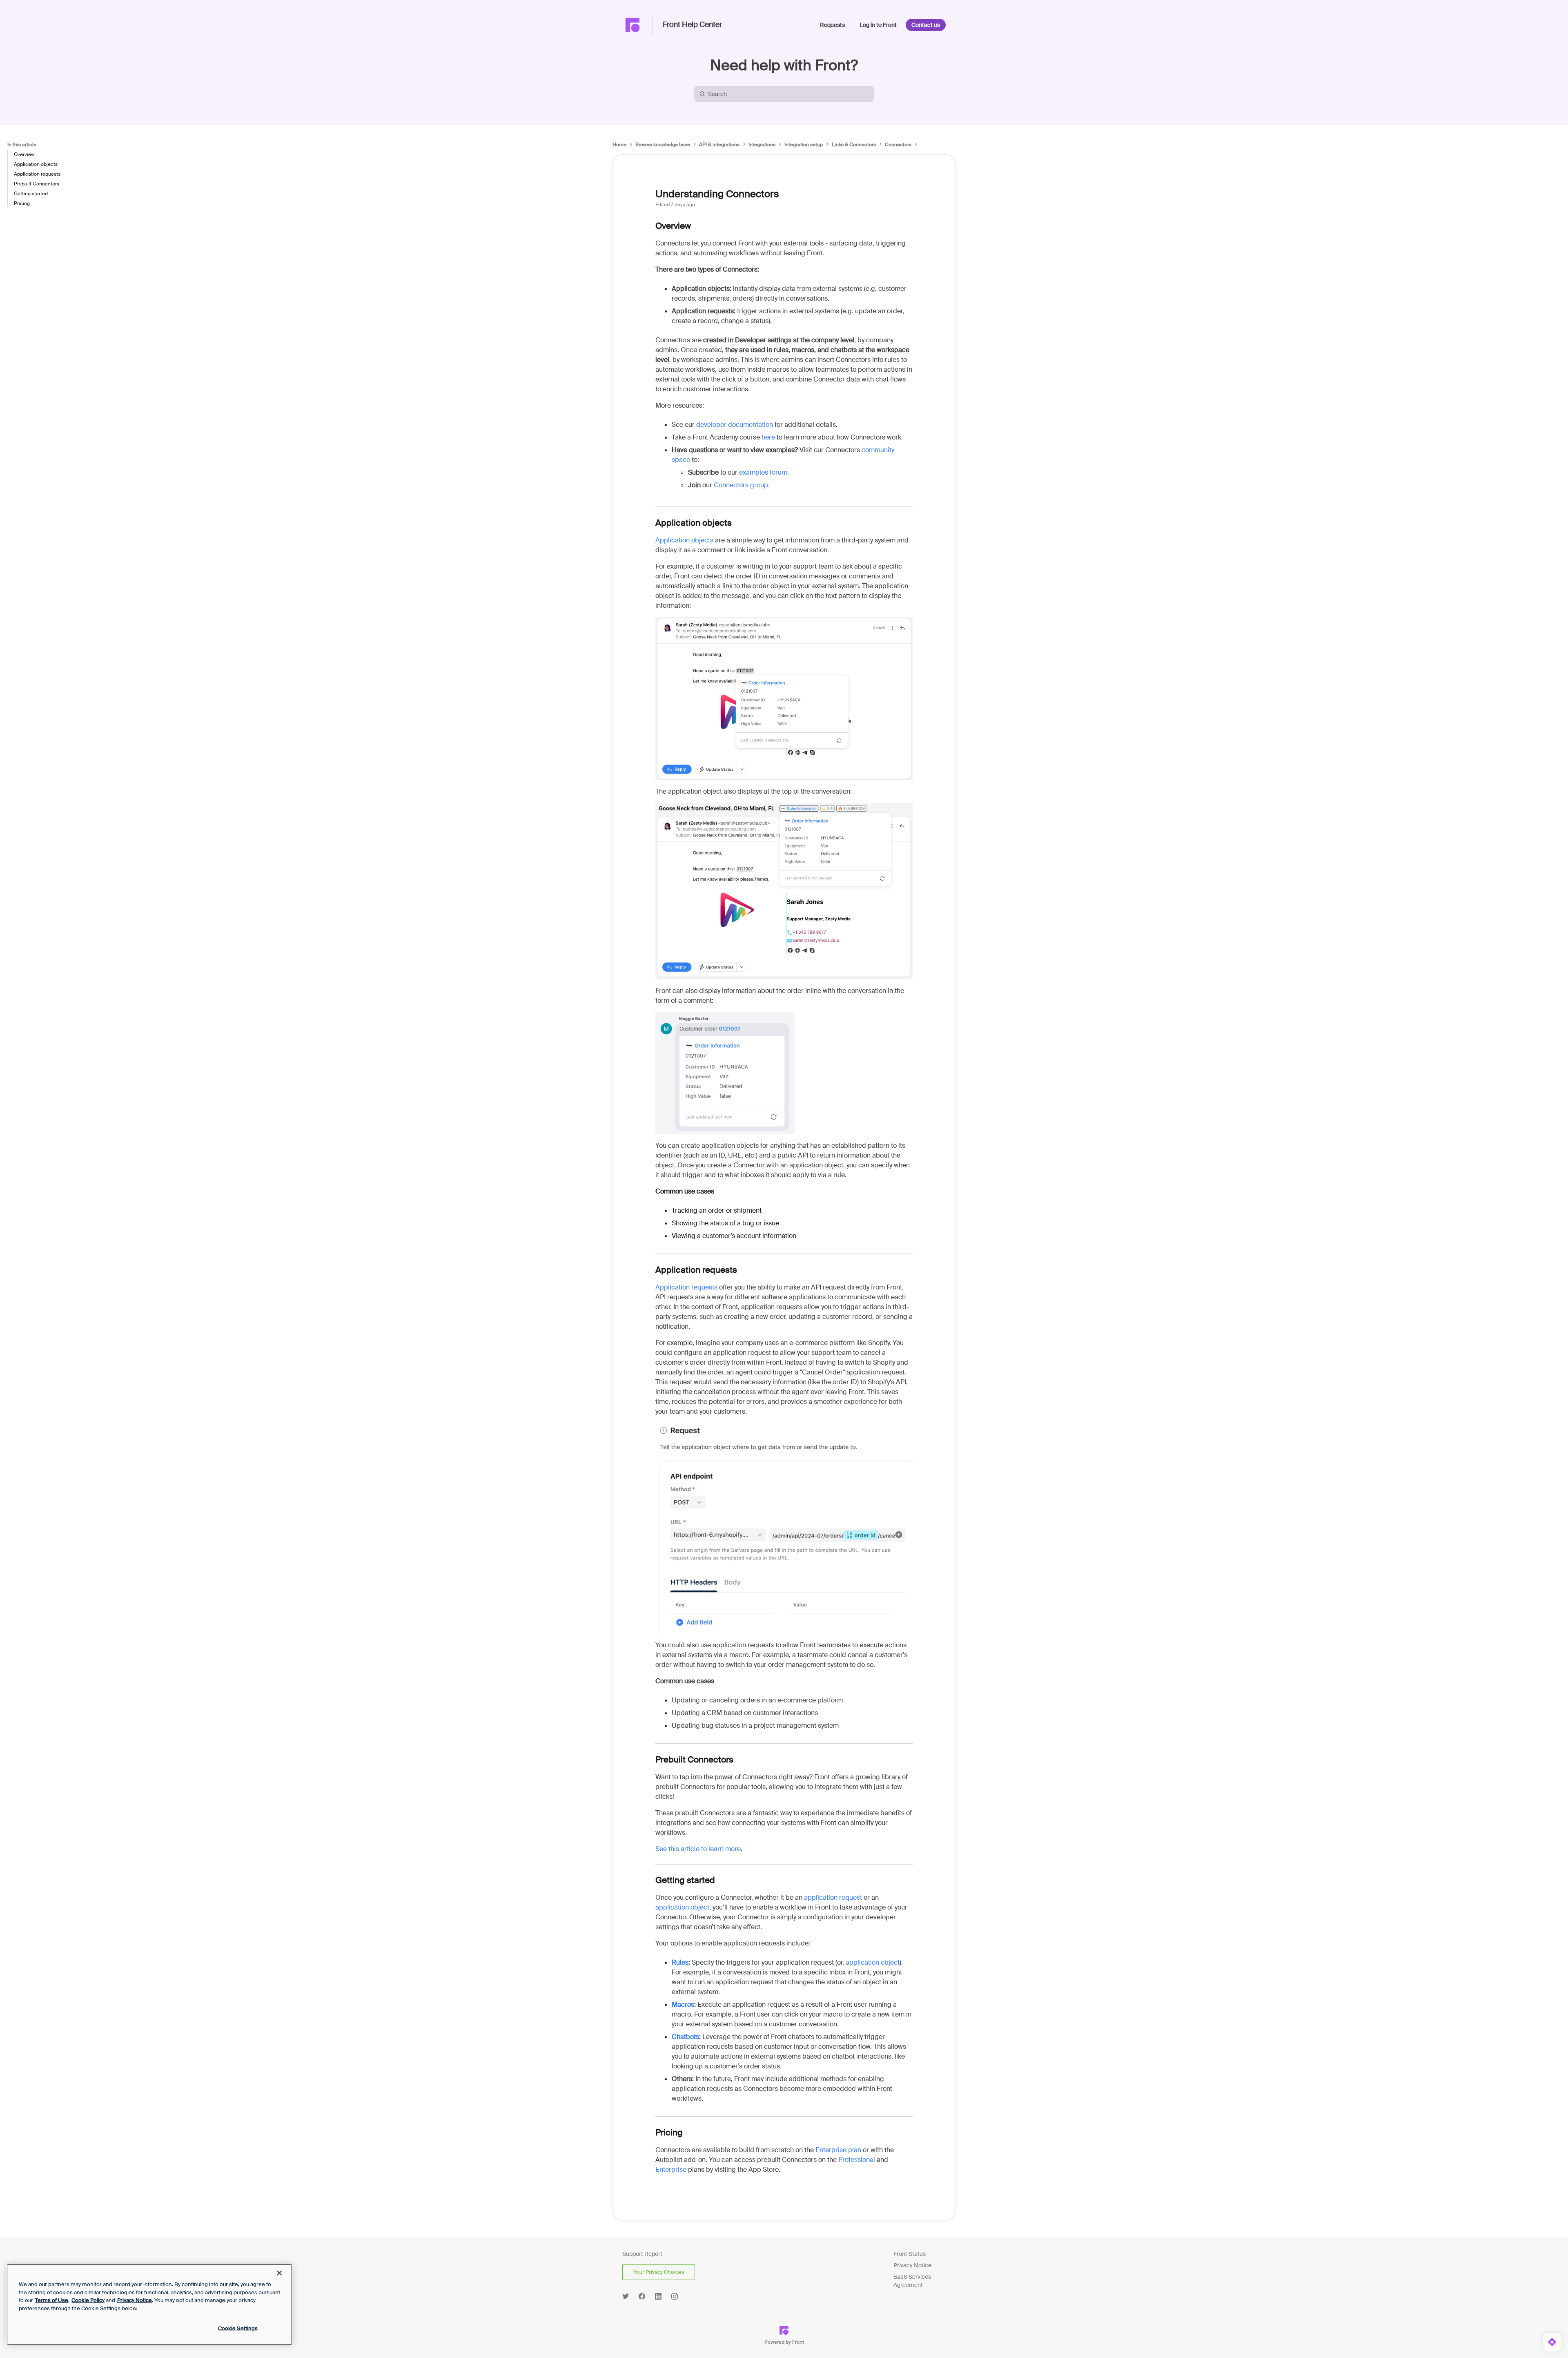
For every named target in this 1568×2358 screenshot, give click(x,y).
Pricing (22, 203)
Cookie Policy (88, 2300)
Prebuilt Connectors (37, 184)
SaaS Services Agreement (912, 2281)
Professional (857, 2160)
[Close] (279, 2273)
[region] (149, 2304)
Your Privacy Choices (659, 2272)
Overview (24, 154)
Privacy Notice (912, 2265)
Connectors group (741, 485)
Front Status (910, 2254)
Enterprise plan (838, 2150)
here (768, 437)
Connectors (898, 145)
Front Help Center (692, 25)
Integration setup (804, 145)
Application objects (36, 164)
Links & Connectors (854, 145)
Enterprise (671, 2169)
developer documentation (735, 425)
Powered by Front (784, 2342)
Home (619, 145)
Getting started (31, 194)
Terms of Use (52, 2300)
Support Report (642, 2254)
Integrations (762, 145)
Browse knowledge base (663, 145)
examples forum (763, 472)
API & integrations (719, 145)
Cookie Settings (238, 2328)
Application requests (37, 174)
